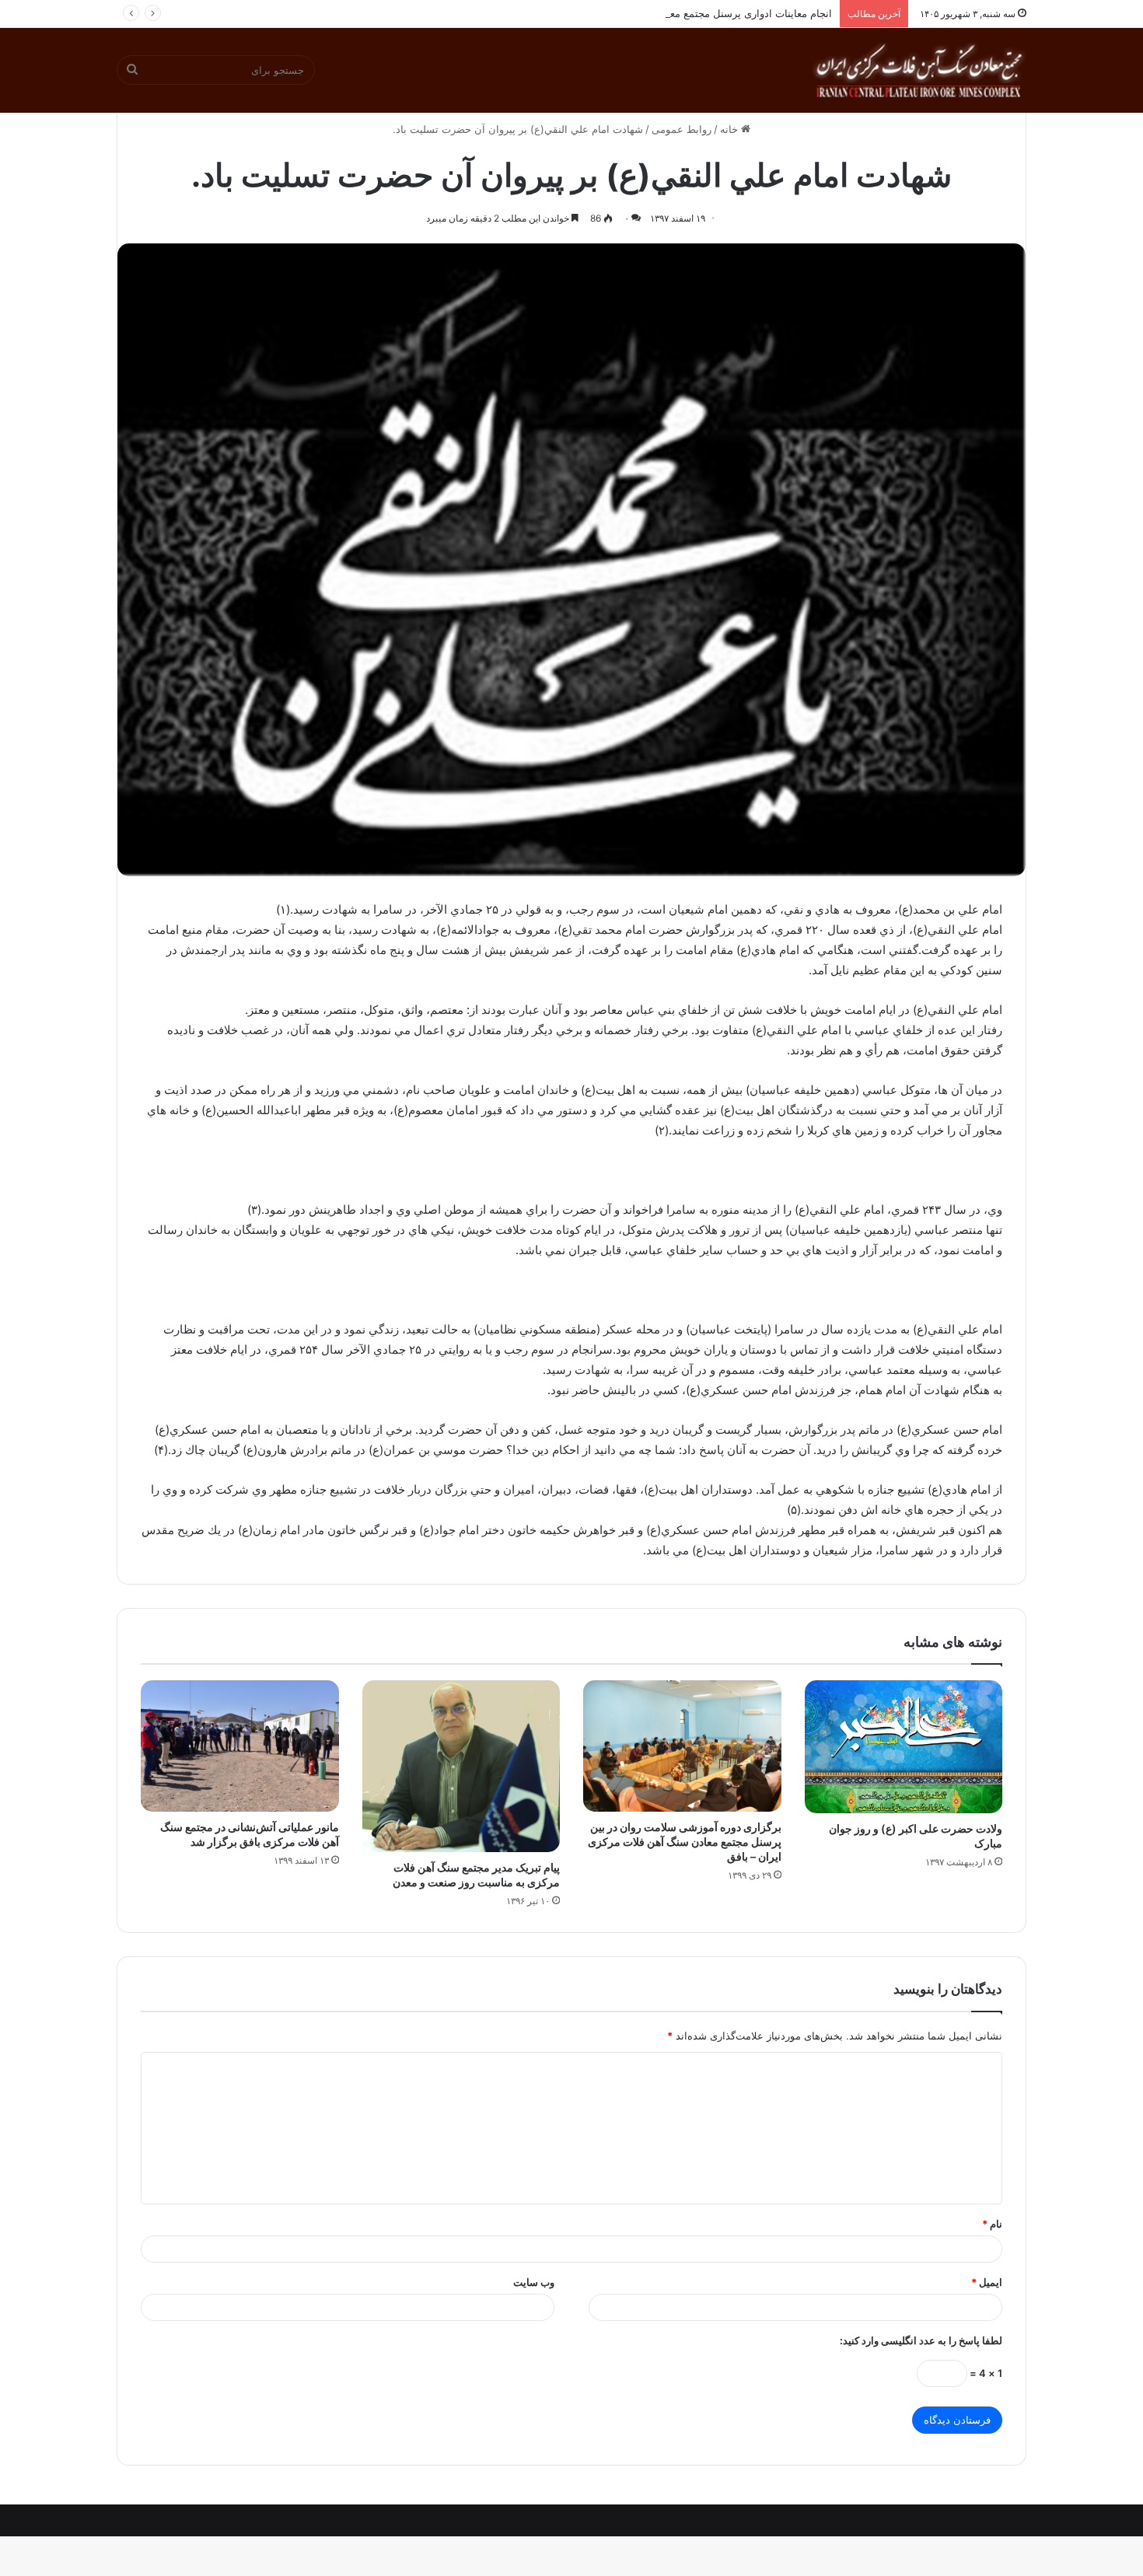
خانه (731, 129)
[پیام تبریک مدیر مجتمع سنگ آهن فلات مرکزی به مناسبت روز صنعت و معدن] (461, 1766)
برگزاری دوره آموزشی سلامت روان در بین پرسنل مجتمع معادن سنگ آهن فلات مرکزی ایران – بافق (685, 1842)
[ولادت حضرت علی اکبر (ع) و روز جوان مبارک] (904, 1747)
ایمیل (987, 2282)
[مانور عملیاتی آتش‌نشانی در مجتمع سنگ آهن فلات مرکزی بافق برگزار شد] (240, 1746)
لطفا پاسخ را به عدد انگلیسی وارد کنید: (921, 2340)
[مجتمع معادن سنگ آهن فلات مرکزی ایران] (919, 70)
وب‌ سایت (534, 2282)
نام (992, 2224)
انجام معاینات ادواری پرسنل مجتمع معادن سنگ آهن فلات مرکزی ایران (681, 13)
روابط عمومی (682, 129)
